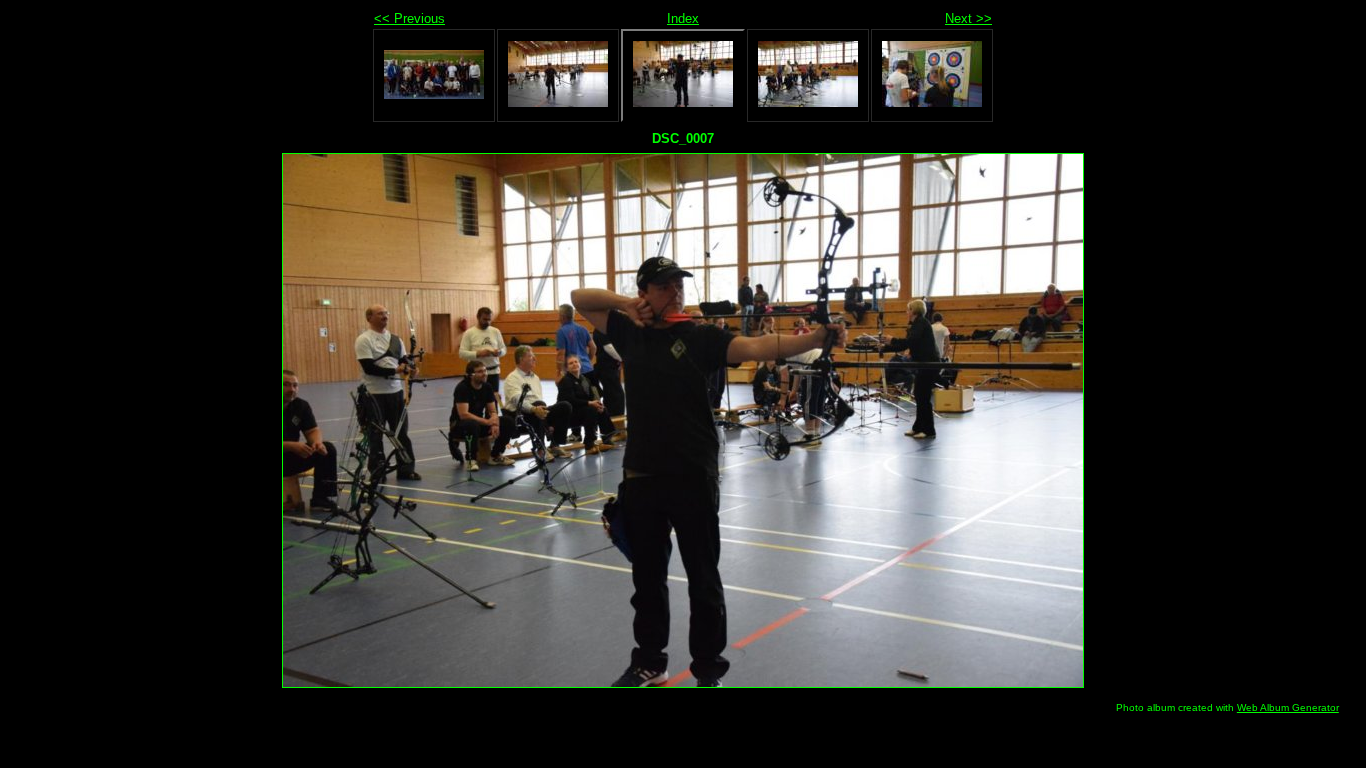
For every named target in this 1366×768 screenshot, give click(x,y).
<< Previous (409, 18)
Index (683, 18)
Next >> (968, 18)
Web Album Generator (1288, 707)
